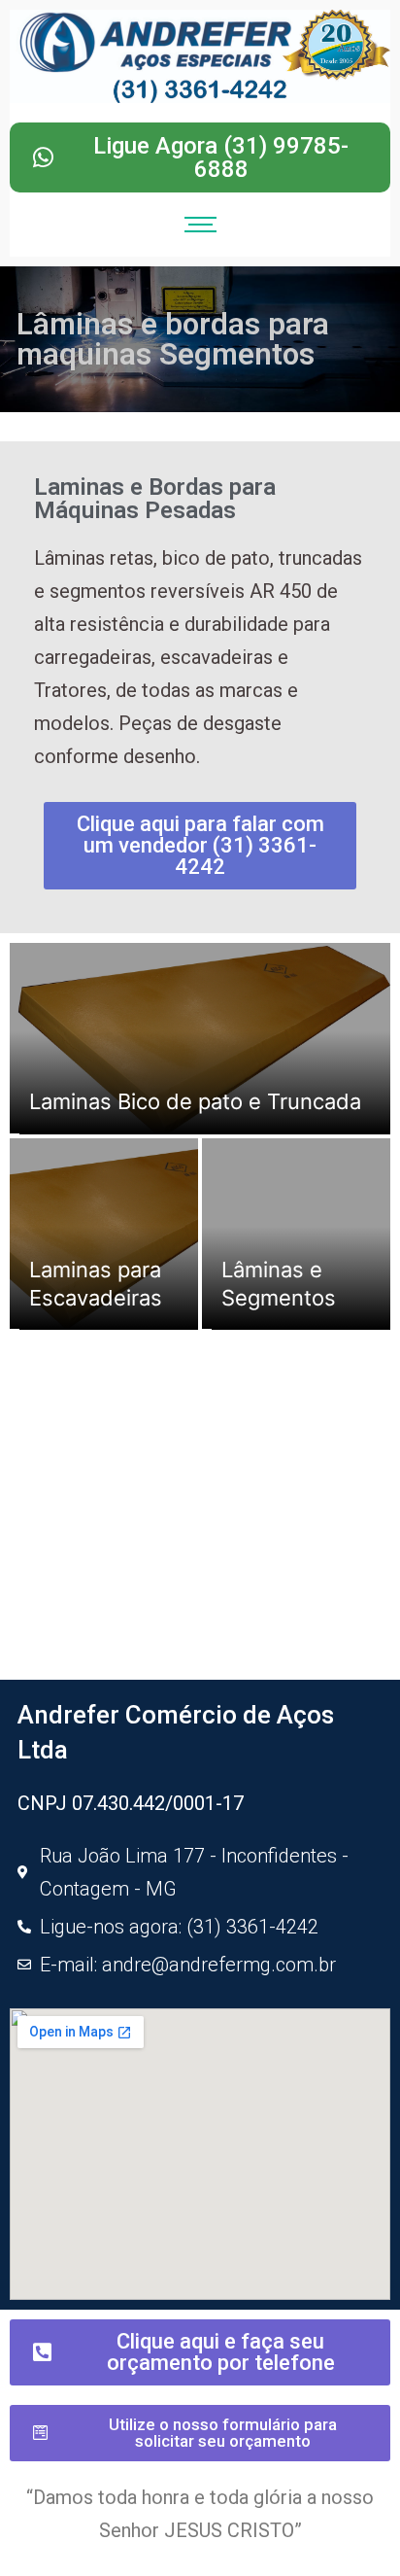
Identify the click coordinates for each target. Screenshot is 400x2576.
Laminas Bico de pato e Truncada (195, 1101)
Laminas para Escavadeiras (96, 1284)
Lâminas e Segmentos (279, 1284)
